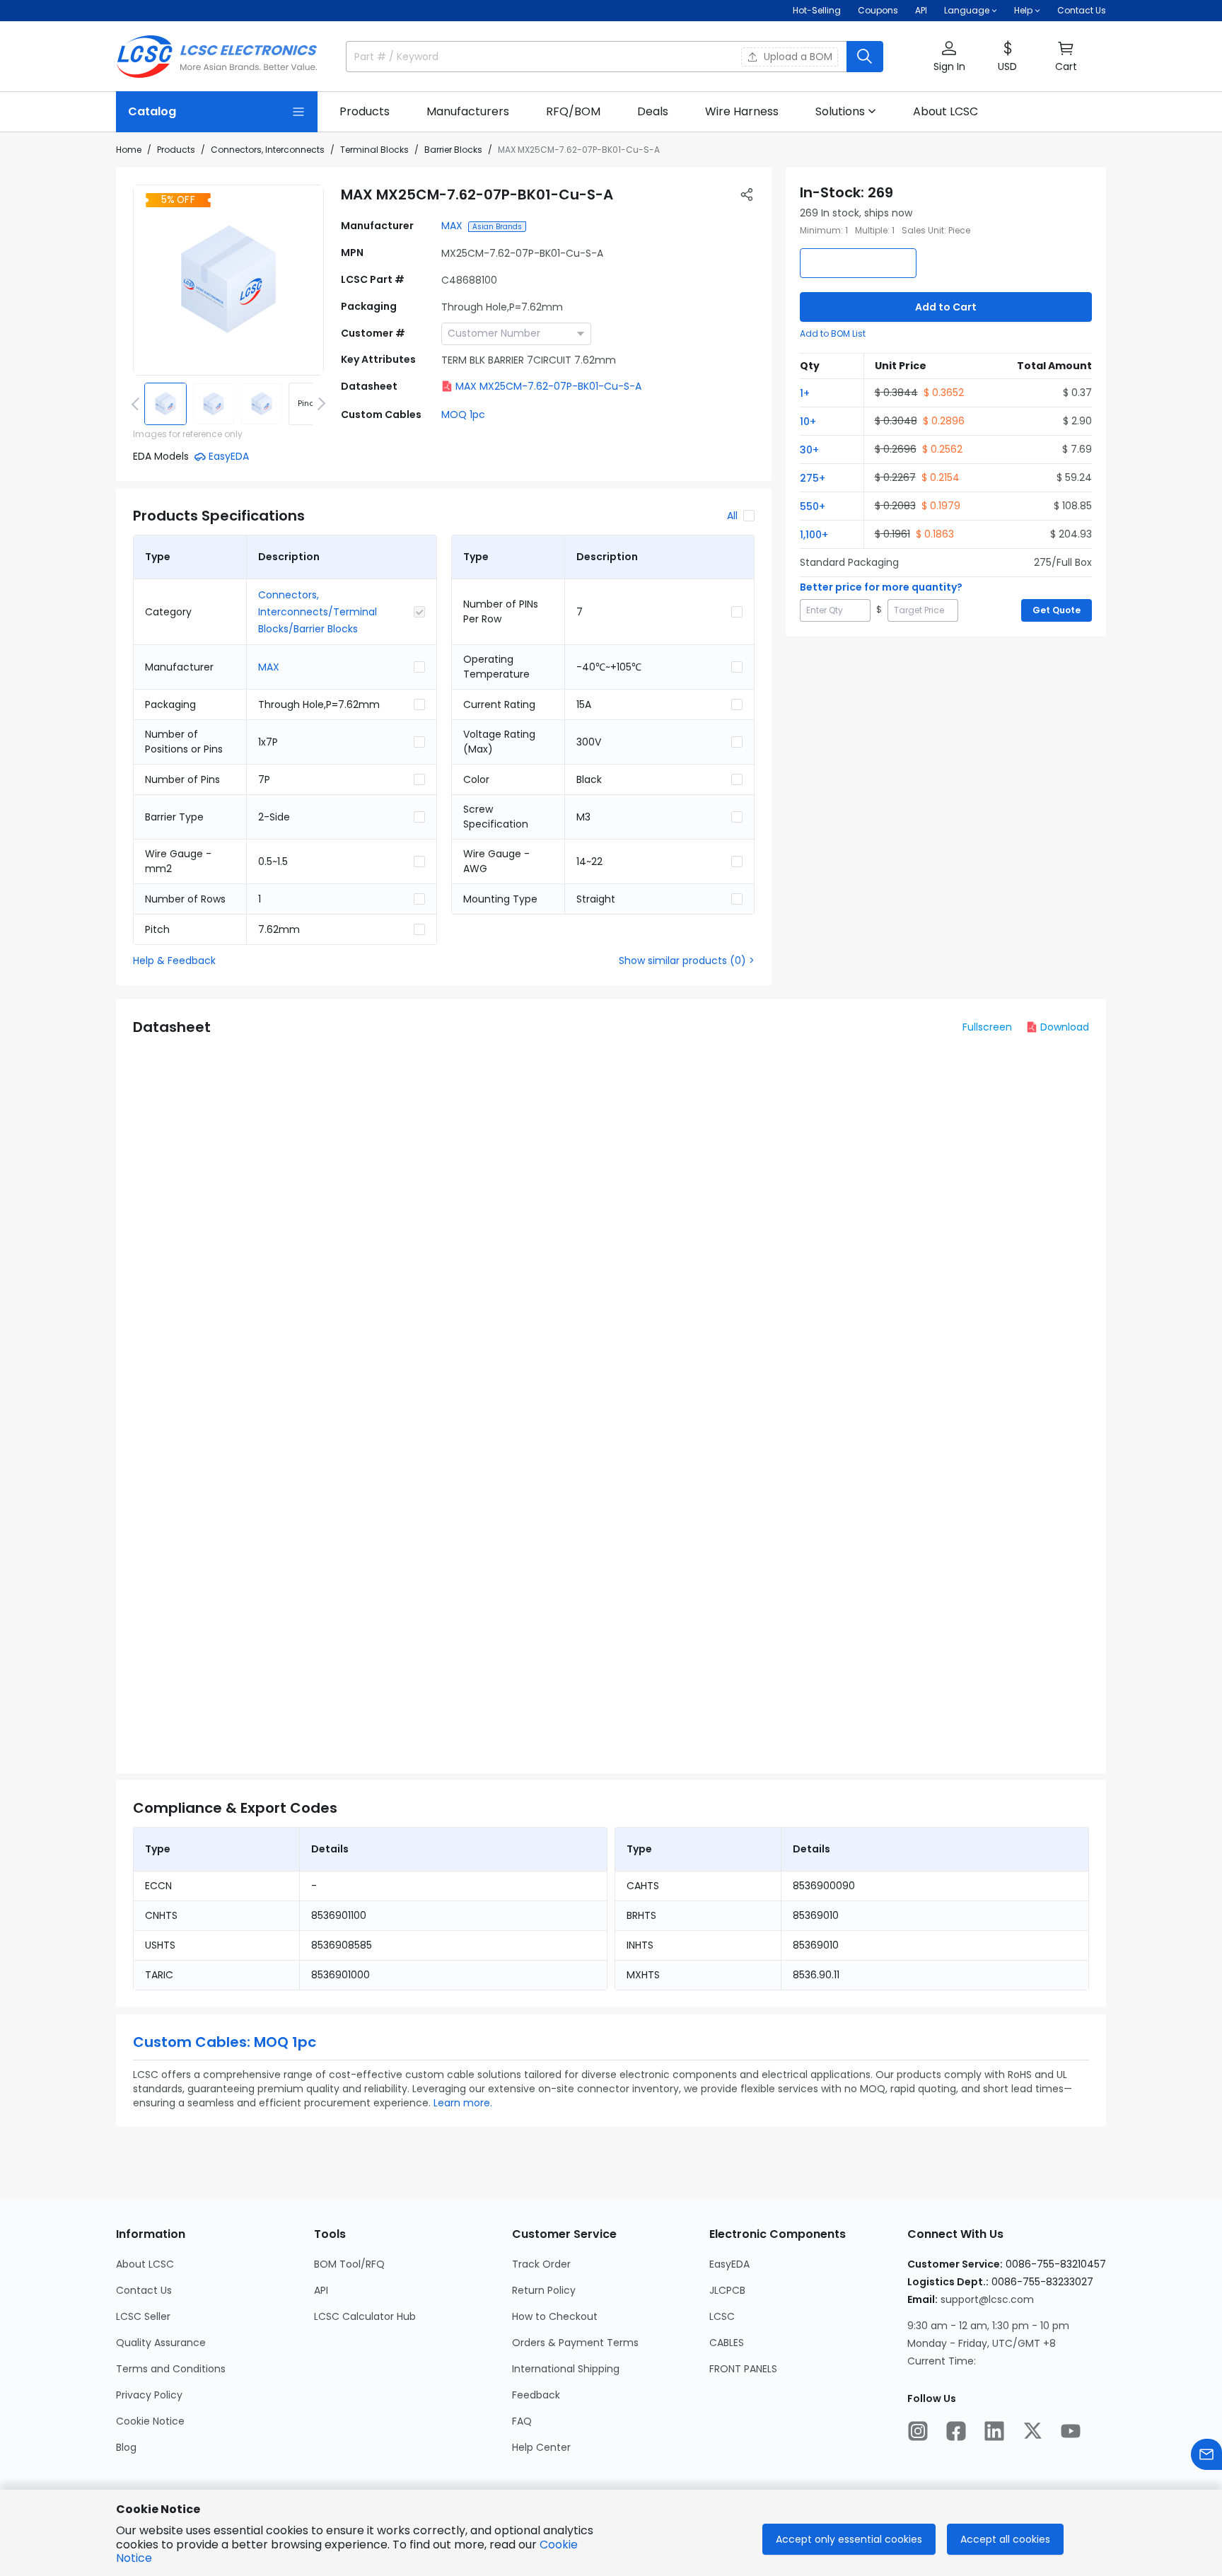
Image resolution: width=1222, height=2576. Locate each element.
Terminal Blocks (374, 150)
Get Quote (1057, 610)
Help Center (541, 2447)
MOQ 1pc (463, 414)
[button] (949, 57)
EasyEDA (729, 2264)
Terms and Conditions (171, 2369)
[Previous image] (138, 404)
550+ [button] (813, 506)
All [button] (732, 516)
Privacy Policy (149, 2395)
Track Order (541, 2264)
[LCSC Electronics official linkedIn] (994, 2431)
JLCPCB (727, 2290)
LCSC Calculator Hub (365, 2316)
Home (129, 150)
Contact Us (1082, 10)
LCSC (722, 2316)
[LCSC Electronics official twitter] (1032, 2431)
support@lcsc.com (987, 2299)
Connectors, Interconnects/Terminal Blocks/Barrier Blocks (318, 612)
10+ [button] (808, 422)
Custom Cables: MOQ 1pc (225, 2042)
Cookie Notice (150, 2421)
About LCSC (145, 2264)
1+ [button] (805, 393)
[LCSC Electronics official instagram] (918, 2431)
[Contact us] (1206, 2454)
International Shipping (566, 2369)
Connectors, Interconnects (268, 150)
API (921, 10)
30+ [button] (809, 450)
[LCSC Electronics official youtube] (1071, 2431)
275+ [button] (813, 478)
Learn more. (463, 2103)
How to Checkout (555, 2316)
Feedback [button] (536, 2395)
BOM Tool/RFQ (349, 2264)
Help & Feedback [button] (174, 961)
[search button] (865, 57)
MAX (452, 226)
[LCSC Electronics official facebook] (956, 2431)
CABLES (727, 2343)
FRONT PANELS (743, 2369)
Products (176, 150)
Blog (126, 2447)
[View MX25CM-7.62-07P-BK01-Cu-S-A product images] (228, 280)
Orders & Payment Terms (575, 2343)
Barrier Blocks (453, 150)
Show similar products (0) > (687, 961)
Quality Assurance (161, 2343)
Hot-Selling (817, 10)
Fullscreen (987, 1027)
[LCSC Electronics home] (217, 57)
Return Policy (544, 2290)
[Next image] (319, 404)
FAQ (522, 2421)
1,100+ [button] (814, 535)
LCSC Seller (143, 2316)
